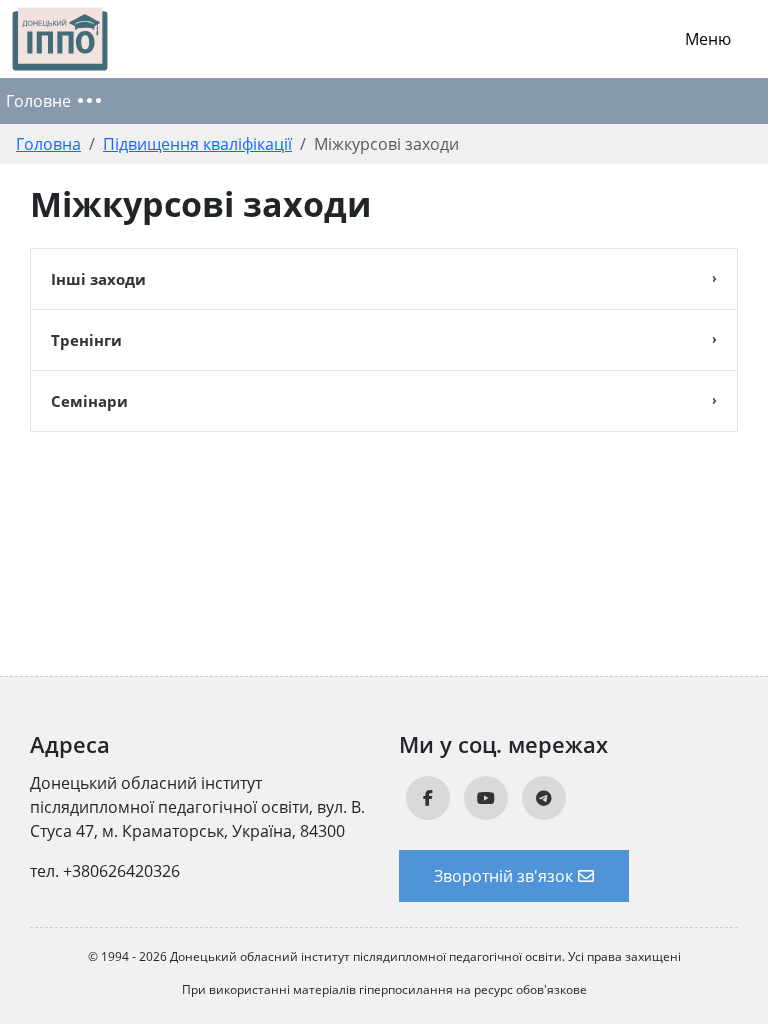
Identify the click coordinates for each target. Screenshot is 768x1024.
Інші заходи (98, 279)
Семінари (89, 401)
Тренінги (86, 340)
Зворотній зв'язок (503, 876)
